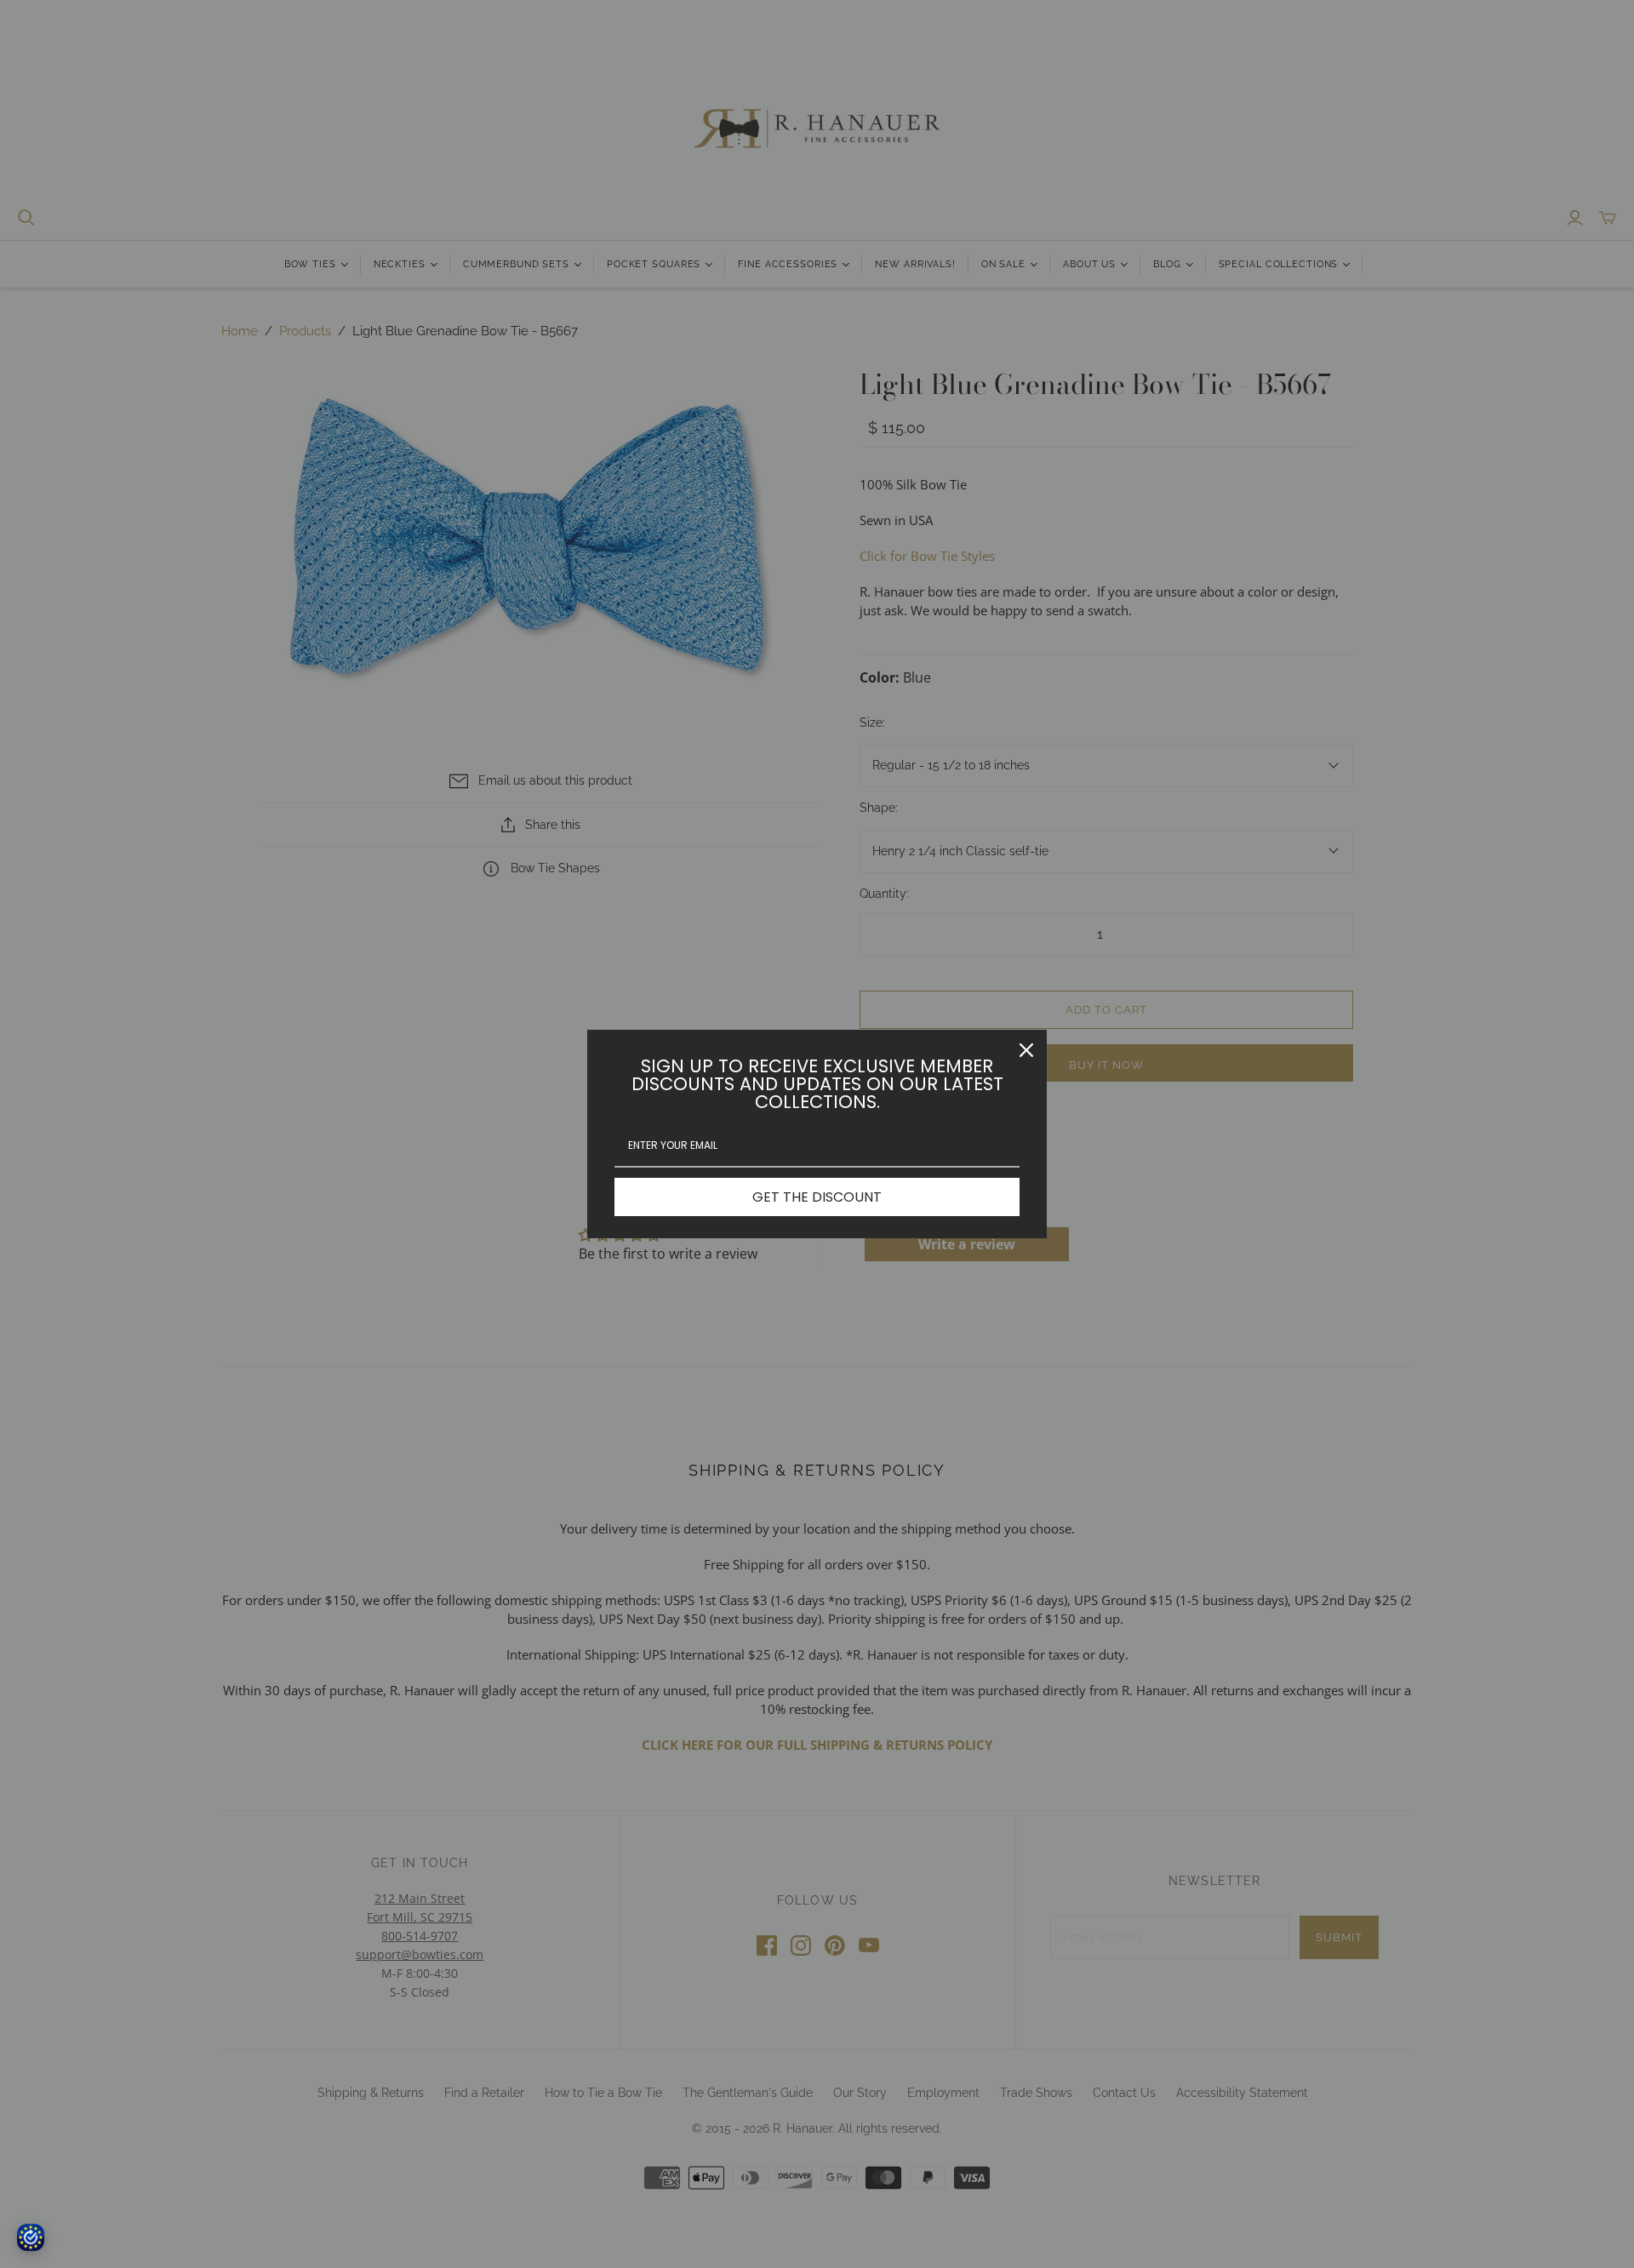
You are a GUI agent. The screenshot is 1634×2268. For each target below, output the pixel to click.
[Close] (1026, 1050)
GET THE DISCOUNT (817, 1197)
